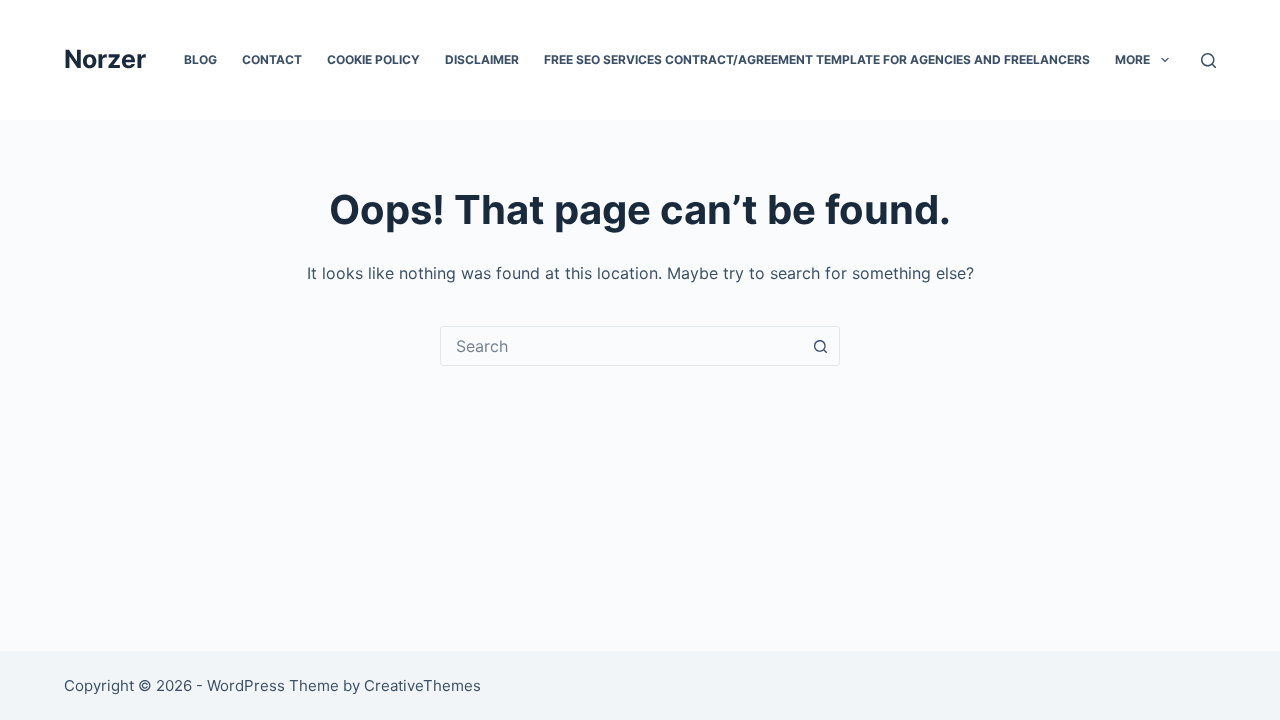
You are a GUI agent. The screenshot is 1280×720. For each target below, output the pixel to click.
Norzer (105, 59)
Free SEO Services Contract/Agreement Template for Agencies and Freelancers (817, 59)
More (1132, 59)
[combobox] (621, 346)
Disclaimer (482, 59)
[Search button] (820, 346)
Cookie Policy (373, 59)
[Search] (1208, 60)
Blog (200, 59)
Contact (272, 59)
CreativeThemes (422, 685)
